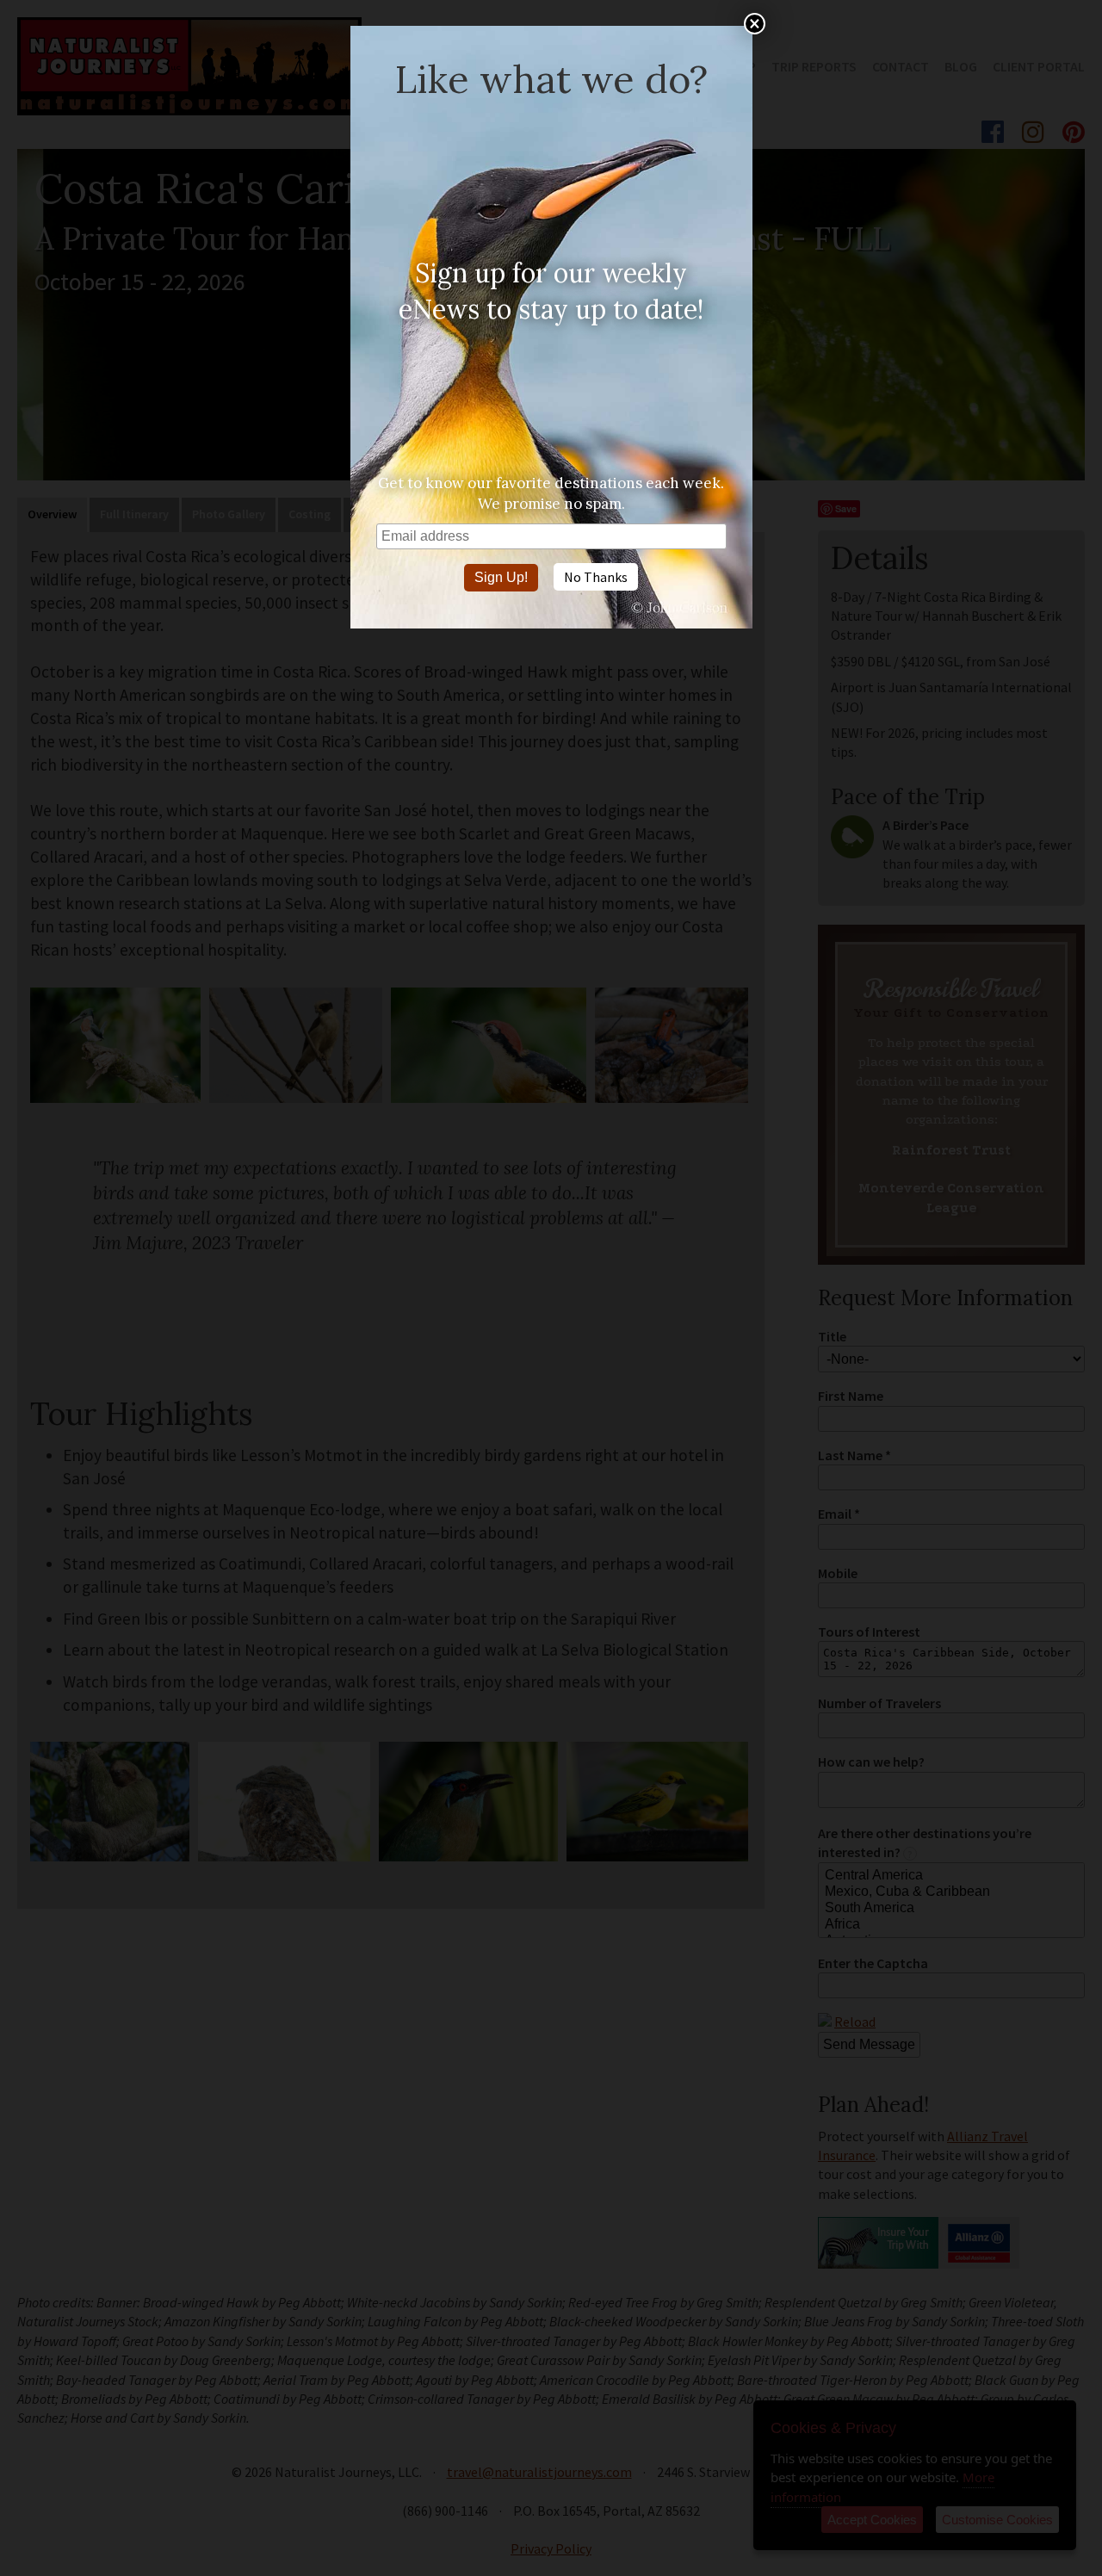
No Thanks (596, 577)
